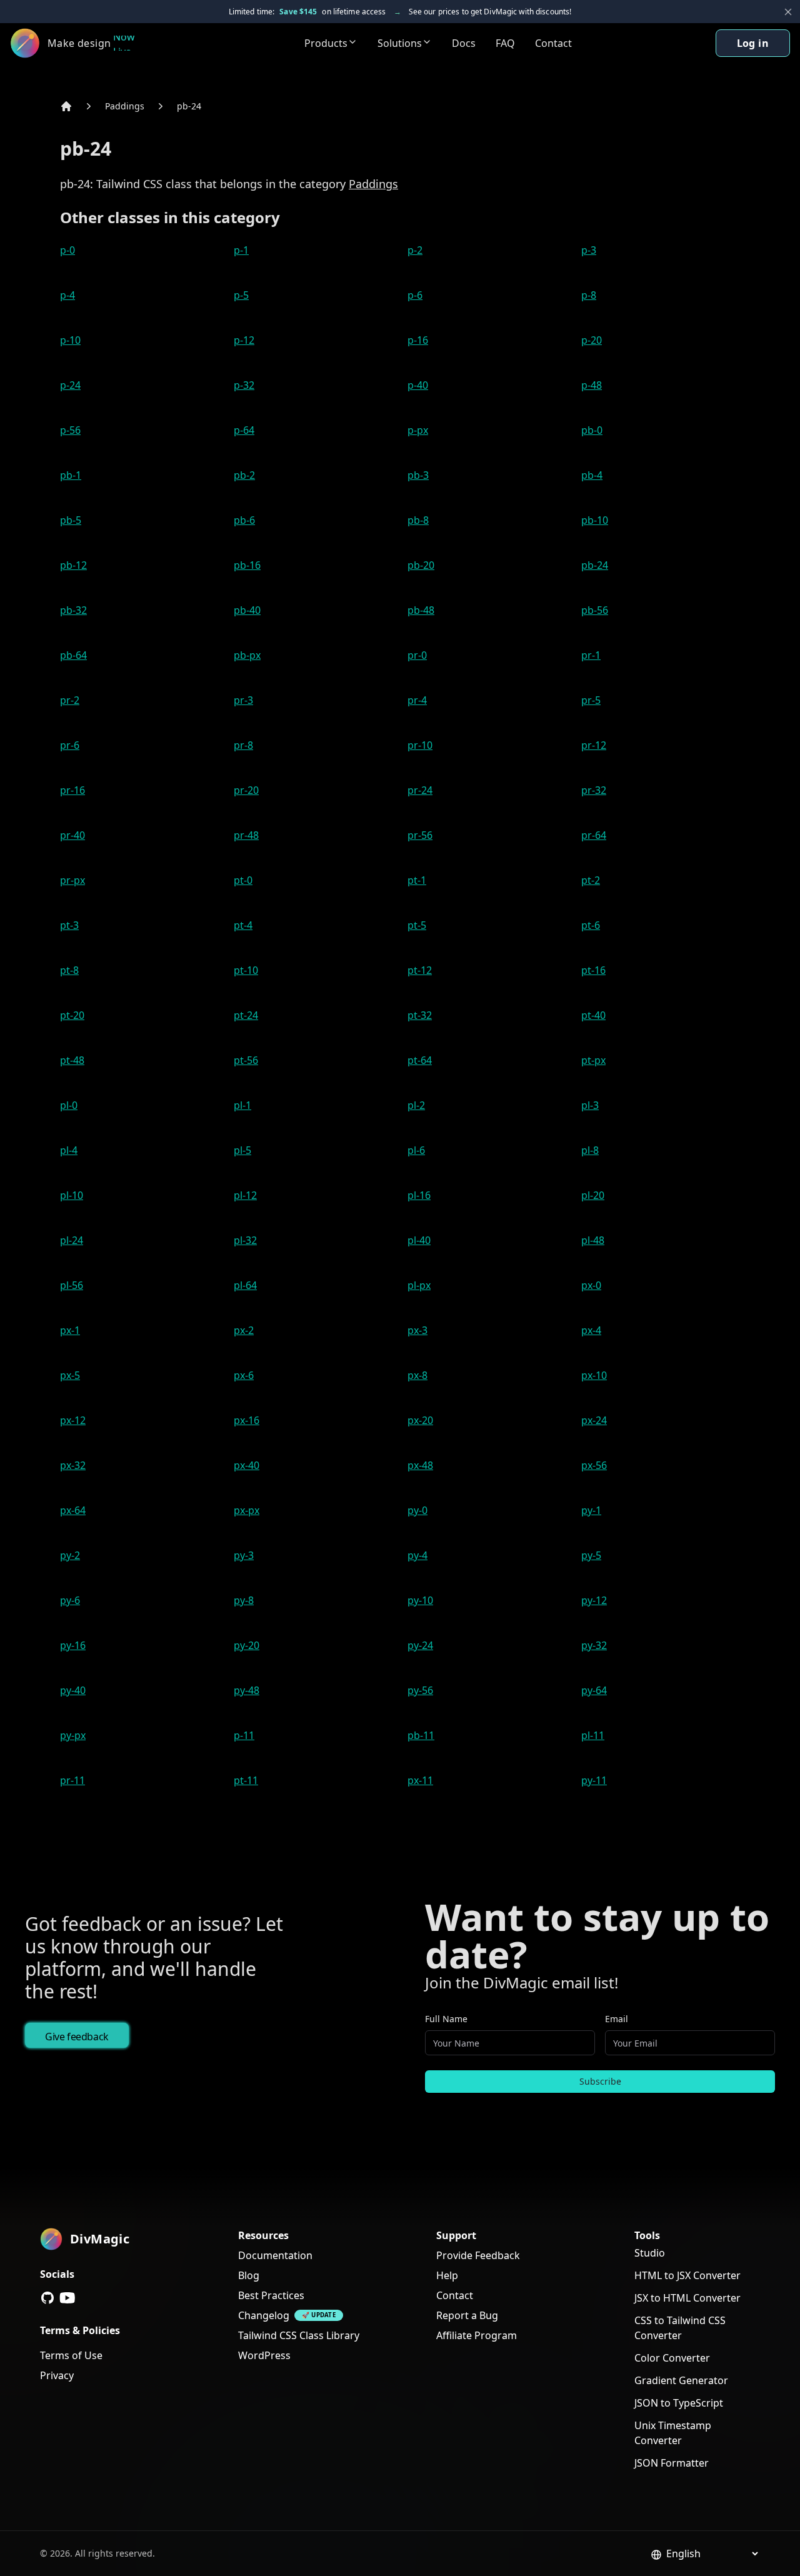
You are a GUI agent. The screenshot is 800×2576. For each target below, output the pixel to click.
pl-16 (419, 1195)
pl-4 (69, 1150)
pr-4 (417, 700)
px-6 (244, 1375)
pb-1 (71, 475)
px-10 (594, 1375)
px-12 (73, 1420)
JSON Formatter (672, 2463)
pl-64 (245, 1285)
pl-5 (242, 1150)
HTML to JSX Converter (687, 2275)
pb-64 (73, 655)
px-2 (244, 1330)
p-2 (415, 250)
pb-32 (73, 610)
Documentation (275, 2255)
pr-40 (72, 835)
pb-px (247, 655)
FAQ (505, 43)
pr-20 (246, 790)
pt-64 (420, 1060)
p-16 (418, 340)
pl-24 (72, 1240)
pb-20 (421, 565)
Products (326, 43)
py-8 (244, 1600)
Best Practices (271, 2295)
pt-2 (591, 880)
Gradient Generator (681, 2380)
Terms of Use (71, 2355)
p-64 (244, 430)
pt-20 (72, 1015)
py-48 (247, 1690)
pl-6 (416, 1150)
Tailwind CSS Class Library (299, 2335)
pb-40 (247, 610)
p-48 (592, 385)
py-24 (420, 1645)
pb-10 (595, 520)
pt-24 (246, 1015)
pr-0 (417, 655)
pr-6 (70, 745)
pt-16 (593, 970)
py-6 (70, 1600)
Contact (553, 43)
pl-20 (593, 1195)
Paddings (125, 106)
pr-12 (594, 745)
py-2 (70, 1555)
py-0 (417, 1510)
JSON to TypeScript (679, 2403)
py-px (73, 1735)
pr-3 (243, 700)
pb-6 (244, 520)
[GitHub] (47, 2298)
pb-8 (418, 520)
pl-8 (590, 1150)
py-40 (73, 1690)
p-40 (418, 385)
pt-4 (243, 925)
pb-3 (418, 475)
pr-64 (594, 835)
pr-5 (591, 700)
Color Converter (672, 2358)
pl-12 (245, 1195)
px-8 (417, 1375)
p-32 (244, 385)
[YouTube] (67, 2298)
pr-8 (243, 745)
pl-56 (72, 1285)
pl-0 (69, 1105)
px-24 (594, 1420)
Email (617, 2019)
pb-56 (595, 610)
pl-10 (72, 1195)
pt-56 (246, 1060)
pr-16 (72, 790)
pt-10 (246, 970)
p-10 (70, 340)
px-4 (591, 1330)
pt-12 (420, 970)
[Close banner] (788, 12)
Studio (650, 2253)
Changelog (264, 2315)
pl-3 (590, 1105)
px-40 (247, 1465)
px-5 (70, 1375)
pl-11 (593, 1735)
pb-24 (189, 106)
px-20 (420, 1420)
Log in (753, 43)
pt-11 (246, 1780)
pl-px (419, 1285)
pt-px (593, 1060)
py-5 (591, 1555)
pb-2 (244, 475)
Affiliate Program (477, 2335)
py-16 (73, 1645)
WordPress (264, 2355)
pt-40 (593, 1015)
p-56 (70, 430)
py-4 (417, 1555)
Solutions (400, 43)
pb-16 (247, 565)
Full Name (446, 2019)
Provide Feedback (478, 2255)
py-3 (244, 1555)
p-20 (592, 340)
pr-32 (594, 790)
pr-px (72, 880)
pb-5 (71, 520)
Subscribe (600, 2081)
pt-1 (417, 880)
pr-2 (70, 700)
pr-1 (591, 655)
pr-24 (420, 790)
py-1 (591, 1510)
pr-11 (72, 1780)
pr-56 (420, 835)
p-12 (244, 340)
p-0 (67, 250)
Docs (464, 43)
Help (447, 2275)
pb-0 (592, 430)
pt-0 (243, 880)
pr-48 (246, 835)
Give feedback (77, 2037)
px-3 (417, 1330)
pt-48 (72, 1060)
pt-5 (417, 925)
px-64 (73, 1510)
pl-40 (419, 1240)
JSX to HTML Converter (687, 2298)
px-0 (591, 1285)
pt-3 (69, 925)
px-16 (247, 1420)
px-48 (420, 1465)
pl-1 (242, 1105)
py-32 (594, 1645)
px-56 (594, 1465)
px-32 (73, 1465)
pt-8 (69, 970)
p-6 (415, 295)
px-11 (420, 1780)
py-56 (420, 1690)
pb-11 (421, 1735)
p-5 (241, 295)
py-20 (247, 1645)
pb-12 (73, 565)
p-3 (589, 250)
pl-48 (593, 1240)
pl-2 (416, 1105)
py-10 (420, 1600)
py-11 (594, 1780)
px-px (247, 1510)
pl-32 (245, 1240)
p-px (418, 430)
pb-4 (592, 475)
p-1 (241, 250)
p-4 (67, 295)
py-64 (594, 1690)
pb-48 (421, 610)
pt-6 (591, 925)
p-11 (244, 1735)
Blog (249, 2275)
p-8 (589, 295)
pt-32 (420, 1015)
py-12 (594, 1600)
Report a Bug (467, 2315)
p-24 (70, 385)
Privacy (57, 2375)
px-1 (70, 1330)
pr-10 (420, 745)
